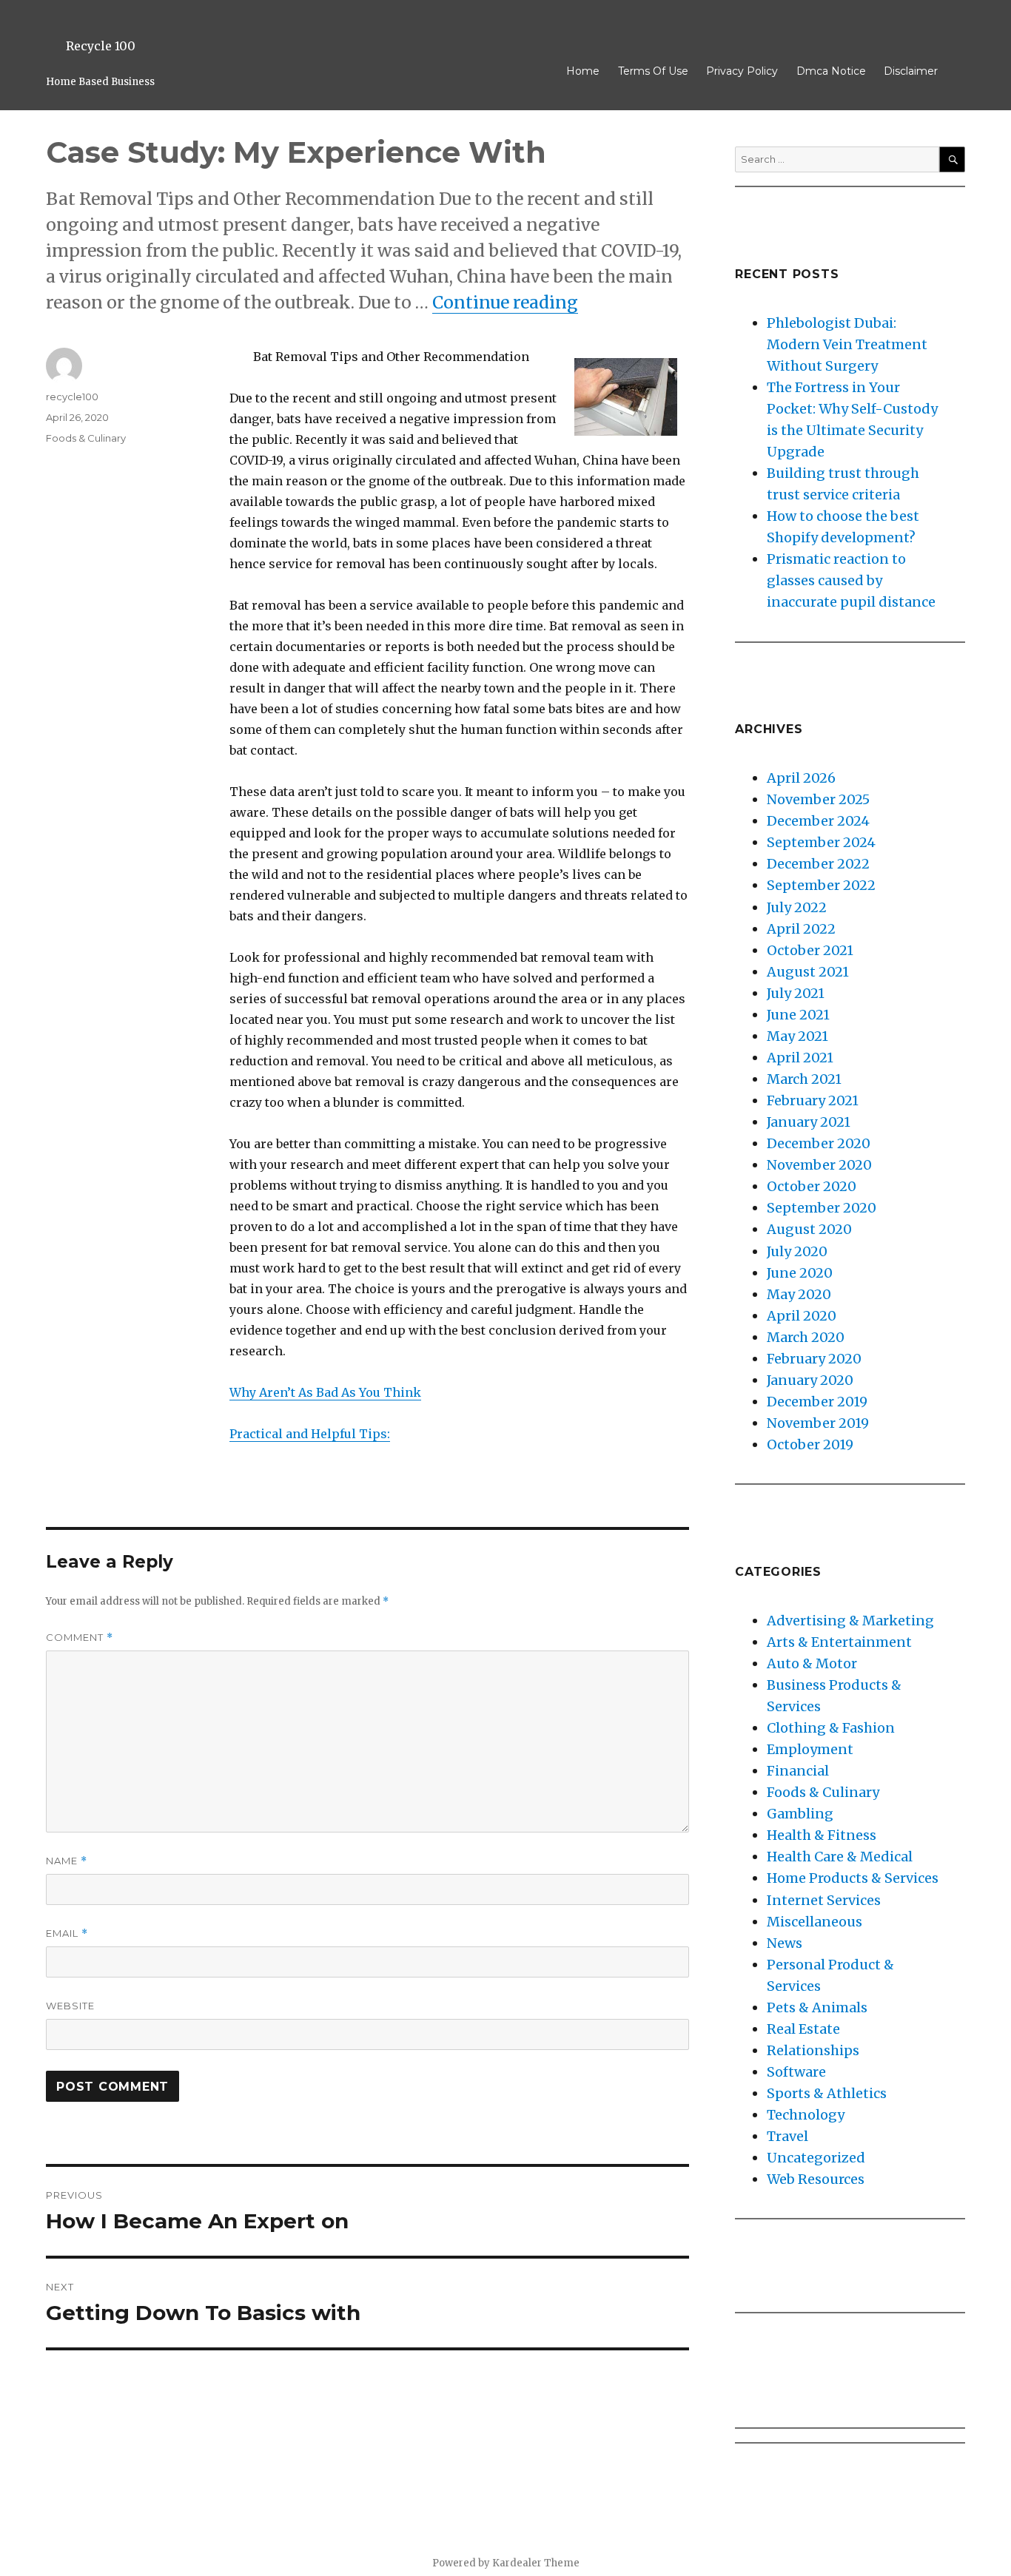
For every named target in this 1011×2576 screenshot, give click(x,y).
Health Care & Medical (840, 1857)
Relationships (813, 2050)
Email (67, 1933)
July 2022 (797, 907)
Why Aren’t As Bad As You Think (325, 1392)
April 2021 (800, 1058)
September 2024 (821, 842)
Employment (810, 1749)
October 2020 (812, 1186)
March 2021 (804, 1079)
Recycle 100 (101, 46)
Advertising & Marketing (850, 1621)
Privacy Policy (742, 71)
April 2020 (802, 1316)
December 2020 (819, 1143)
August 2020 (809, 1229)
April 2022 (801, 929)
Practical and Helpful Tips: (310, 1434)
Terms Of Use (653, 71)
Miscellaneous (814, 1922)
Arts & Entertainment (839, 1642)
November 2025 (818, 799)
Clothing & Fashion (831, 1728)
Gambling (800, 1814)
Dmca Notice (831, 71)
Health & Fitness (822, 1835)
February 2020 (814, 1359)
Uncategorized (816, 2158)
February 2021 (813, 1100)
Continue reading (505, 302)
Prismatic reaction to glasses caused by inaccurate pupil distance (851, 580)
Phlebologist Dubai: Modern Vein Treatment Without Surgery (847, 344)
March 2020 (806, 1337)
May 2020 (799, 1294)
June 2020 (800, 1273)
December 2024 (818, 821)
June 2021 (798, 1015)
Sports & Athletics (827, 2093)
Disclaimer (911, 71)
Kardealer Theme (536, 2563)
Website (70, 2006)
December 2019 (817, 1402)
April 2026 (801, 778)
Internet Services (824, 1900)
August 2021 (808, 972)
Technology (806, 2115)
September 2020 (822, 1208)
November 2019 (818, 1423)
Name (67, 1861)
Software (796, 2072)
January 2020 (810, 1380)
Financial (798, 1771)
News (785, 1943)
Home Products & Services (853, 1878)
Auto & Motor (812, 1663)
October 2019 (810, 1444)
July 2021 (796, 993)
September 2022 (821, 885)
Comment (80, 1638)
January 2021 (809, 1122)
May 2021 (797, 1036)
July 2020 (797, 1251)
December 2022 (818, 864)
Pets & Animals (817, 2007)
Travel (787, 2136)
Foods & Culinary (86, 438)
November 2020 (819, 1165)
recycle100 (72, 397)
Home (583, 71)
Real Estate (803, 2029)
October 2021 (810, 950)
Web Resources (816, 2179)
